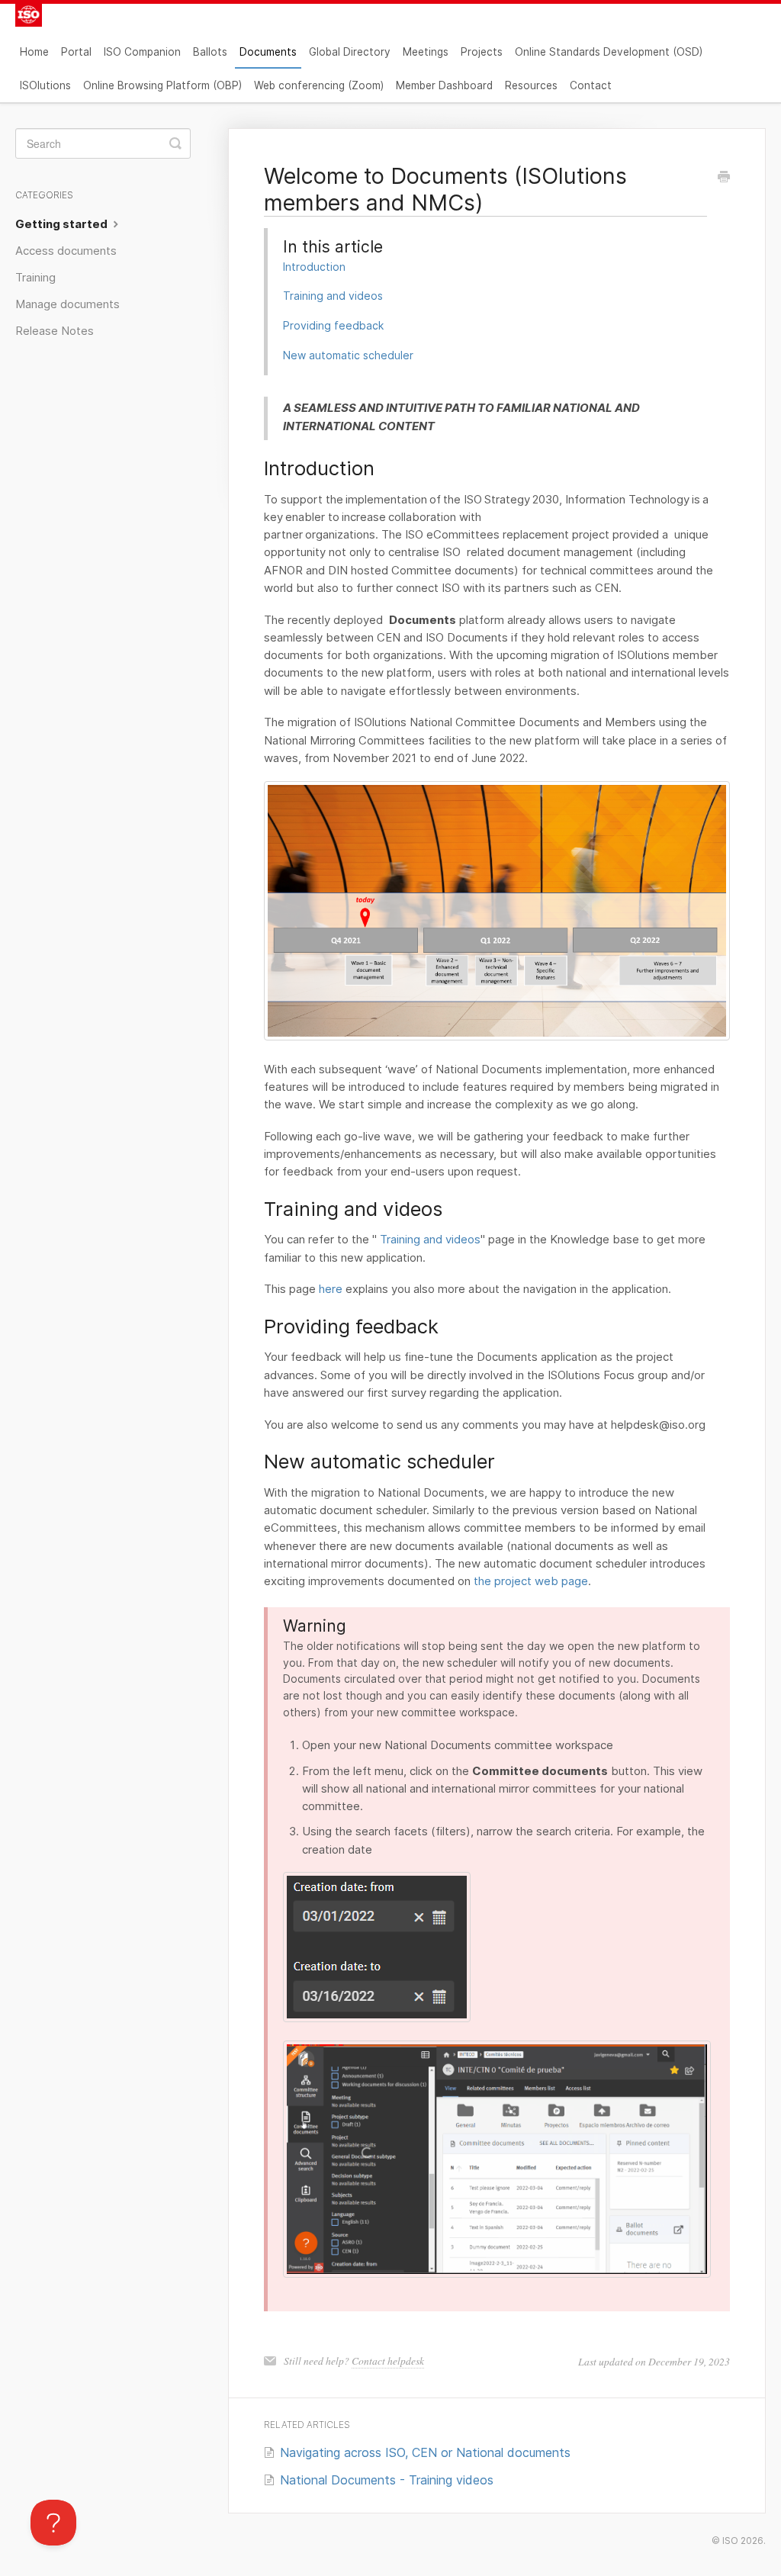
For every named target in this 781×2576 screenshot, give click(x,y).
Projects (482, 52)
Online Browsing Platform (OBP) (162, 85)
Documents (268, 52)
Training (35, 278)
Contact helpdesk (388, 2361)
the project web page (531, 1581)
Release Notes (55, 331)
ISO (730, 2541)
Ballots (210, 52)
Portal (76, 52)
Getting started (63, 224)
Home (34, 52)
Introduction (314, 267)
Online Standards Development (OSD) (609, 52)
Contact (591, 85)
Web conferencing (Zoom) (319, 85)
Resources (531, 85)
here (331, 1289)
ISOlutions (45, 85)
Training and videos (333, 296)
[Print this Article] (724, 178)
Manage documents (67, 304)
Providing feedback (333, 325)
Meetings (426, 52)
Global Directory (350, 52)
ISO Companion (142, 52)
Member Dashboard (444, 85)
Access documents (66, 251)
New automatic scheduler (348, 355)
